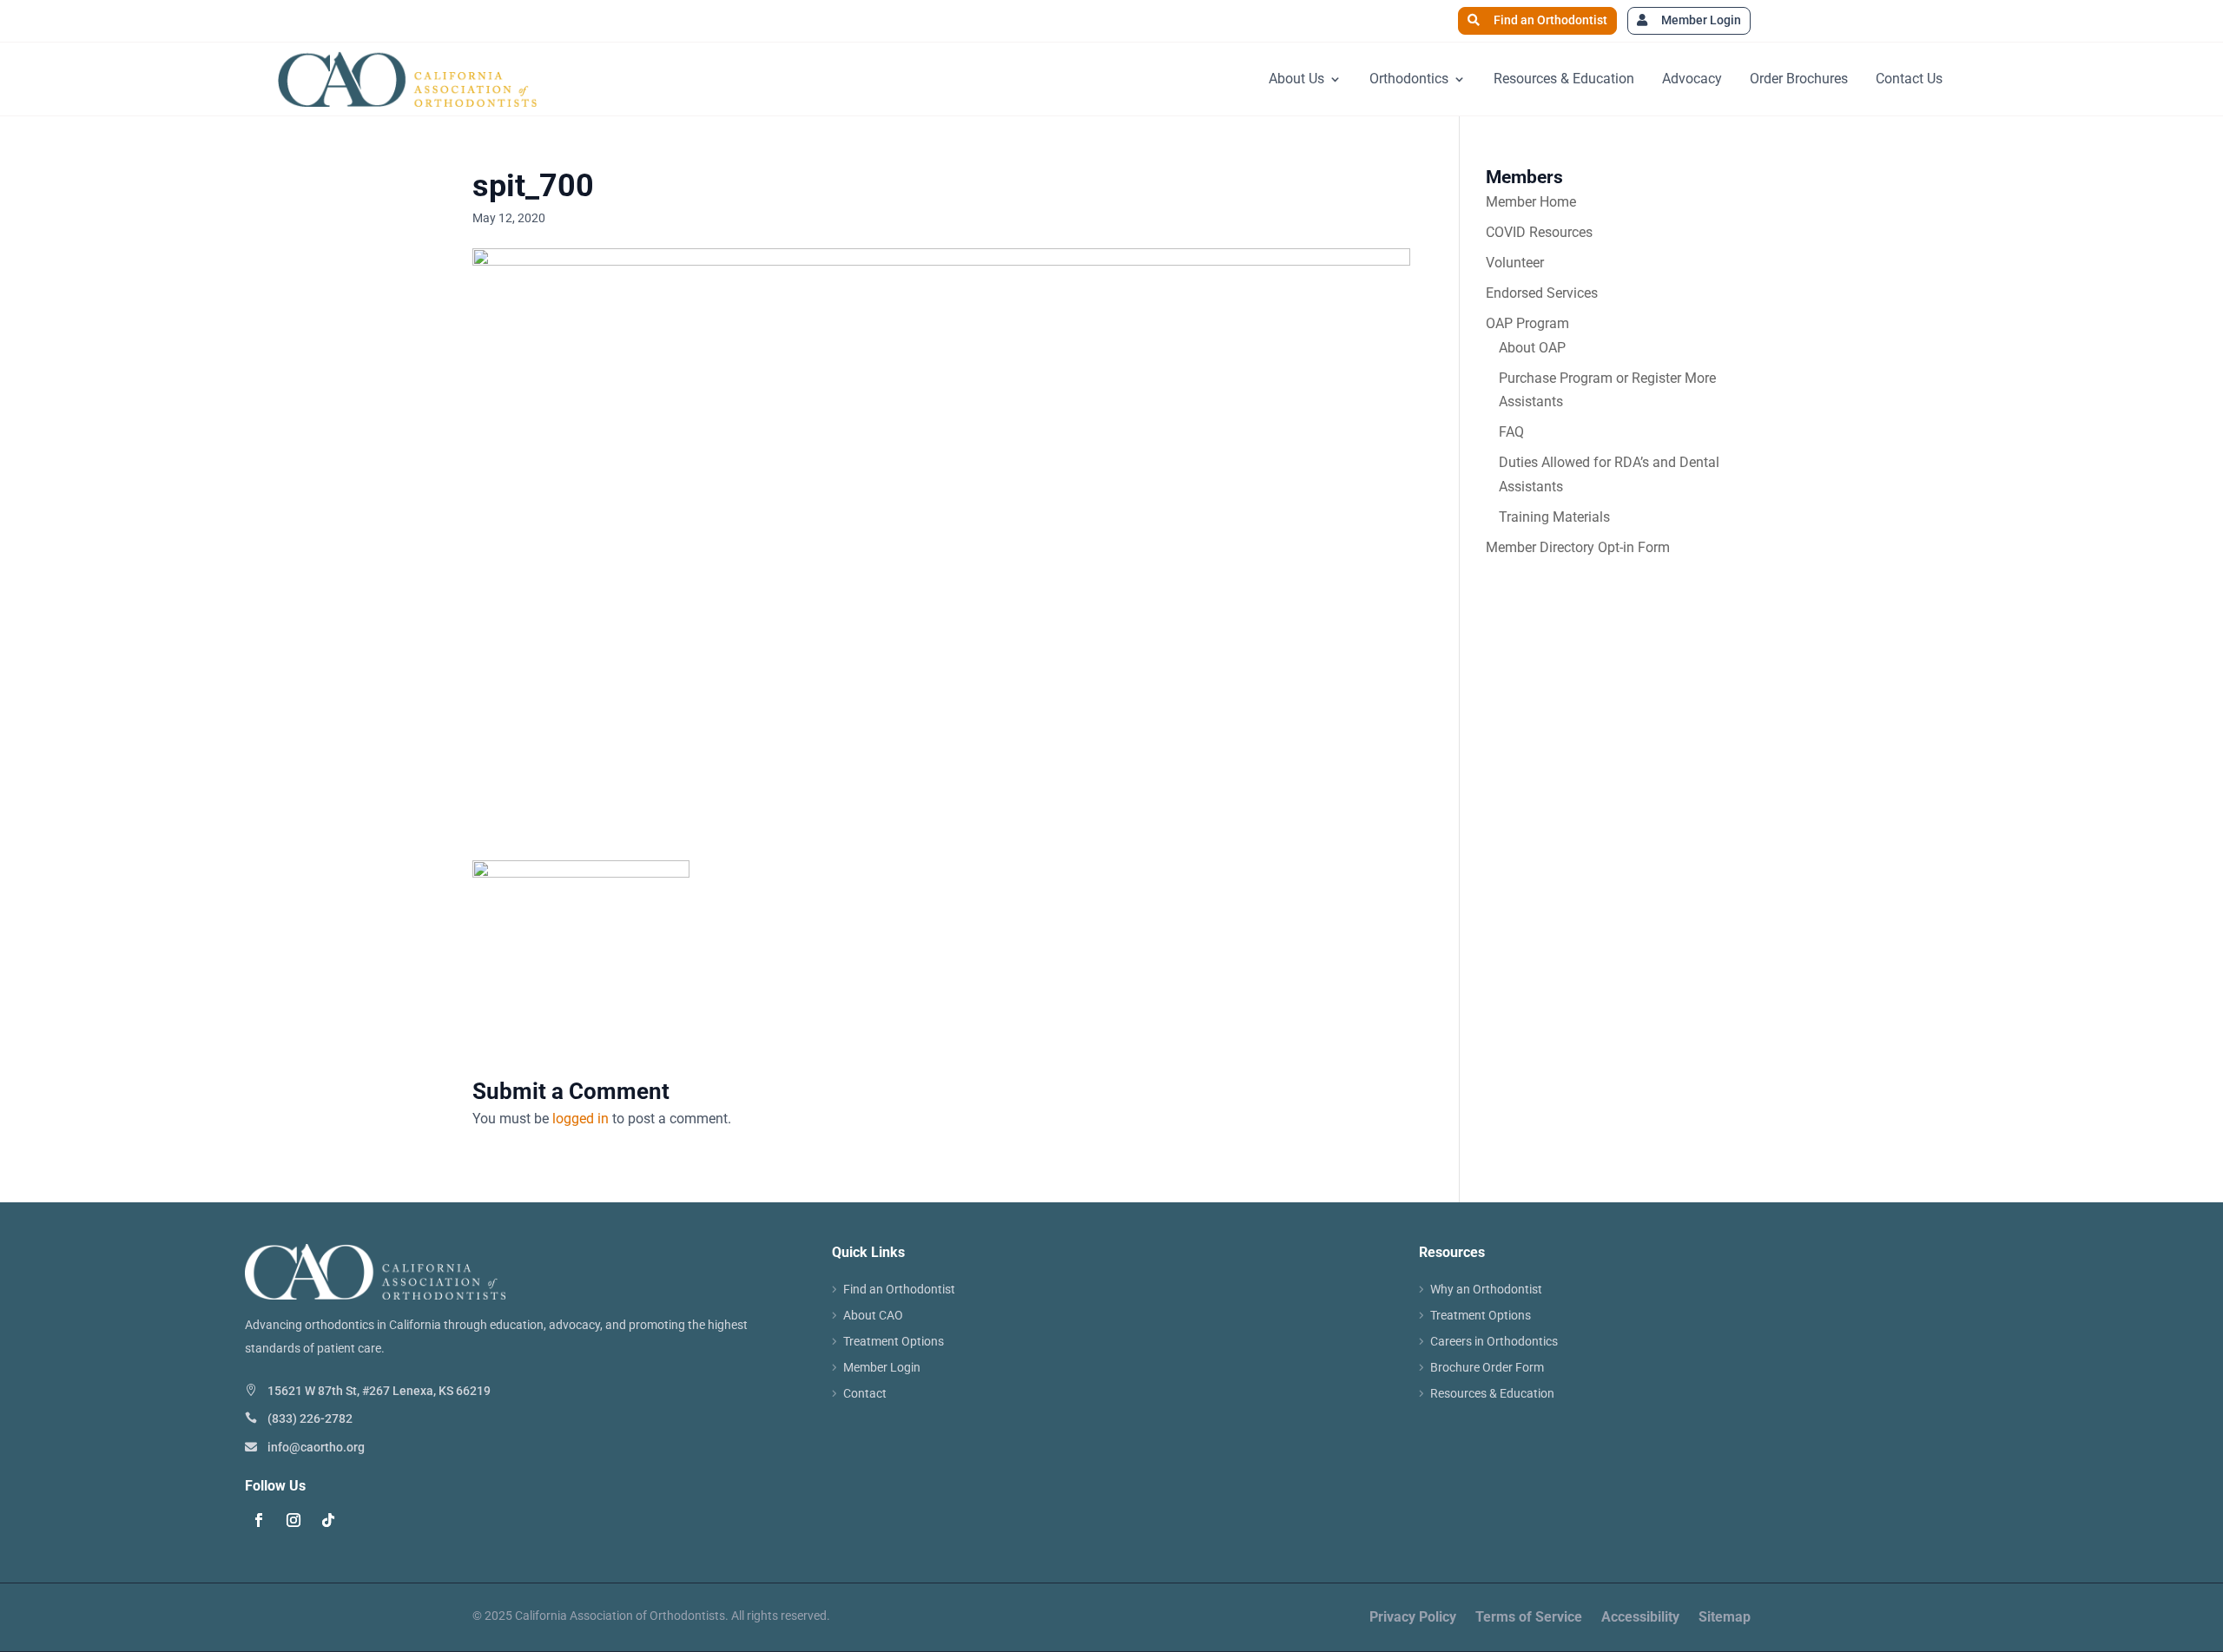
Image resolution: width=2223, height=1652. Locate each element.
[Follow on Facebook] (259, 1520)
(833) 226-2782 (310, 1418)
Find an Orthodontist (1550, 20)
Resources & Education (1564, 79)
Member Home (1531, 202)
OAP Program (1527, 323)
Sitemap (1725, 1618)
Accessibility (1640, 1618)
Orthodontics (1409, 79)
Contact (865, 1394)
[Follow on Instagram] (294, 1520)
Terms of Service (1529, 1618)
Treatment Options (894, 1342)
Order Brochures (1799, 79)
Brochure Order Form (1487, 1368)
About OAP (1532, 348)
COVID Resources (1539, 232)
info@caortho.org (316, 1447)
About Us (1296, 79)
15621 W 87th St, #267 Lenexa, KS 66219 (379, 1391)
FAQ (1511, 432)
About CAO (873, 1316)
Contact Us (1909, 79)
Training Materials (1554, 517)
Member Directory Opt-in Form (1578, 547)
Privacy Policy (1413, 1618)
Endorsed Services (1542, 293)
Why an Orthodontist (1486, 1290)
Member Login (1701, 20)
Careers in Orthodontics (1494, 1342)
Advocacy (1692, 79)
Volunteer (1515, 263)
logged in (580, 1119)
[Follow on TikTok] (328, 1520)
